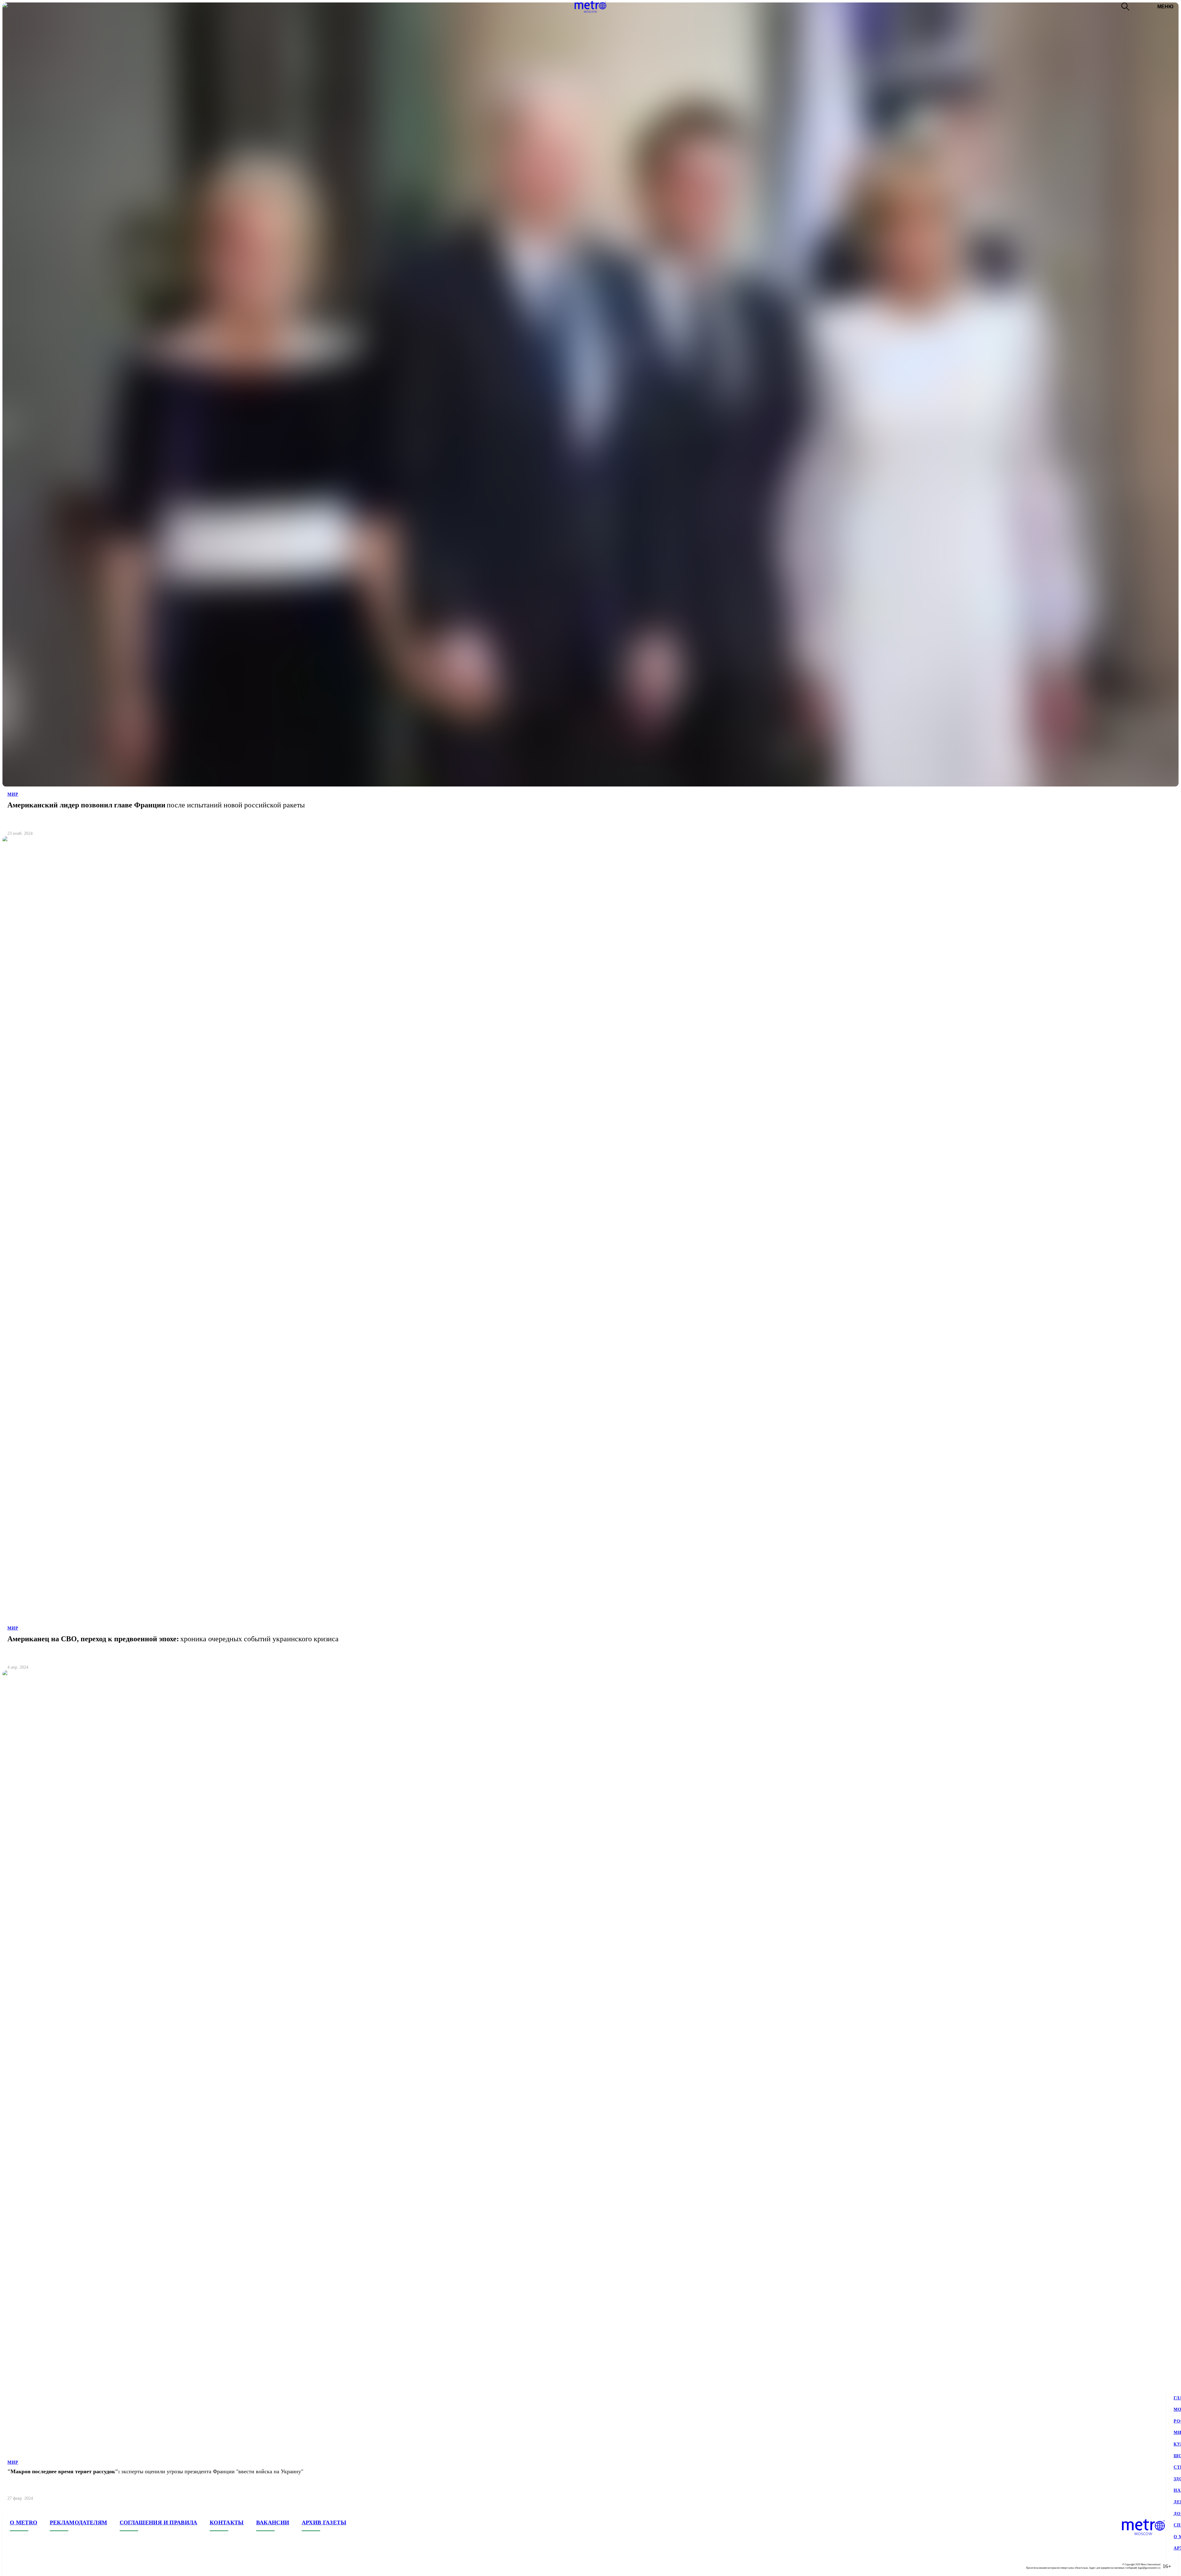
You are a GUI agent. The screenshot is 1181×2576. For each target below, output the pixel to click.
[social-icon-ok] (39, 2566)
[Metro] (590, 7)
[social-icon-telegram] (27, 2566)
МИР (13, 794)
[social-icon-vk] (15, 2566)
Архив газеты (324, 2522)
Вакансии (273, 2522)
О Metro (24, 2522)
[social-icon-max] (52, 2566)
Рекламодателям (79, 2522)
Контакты (227, 2522)
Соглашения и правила (159, 2522)
